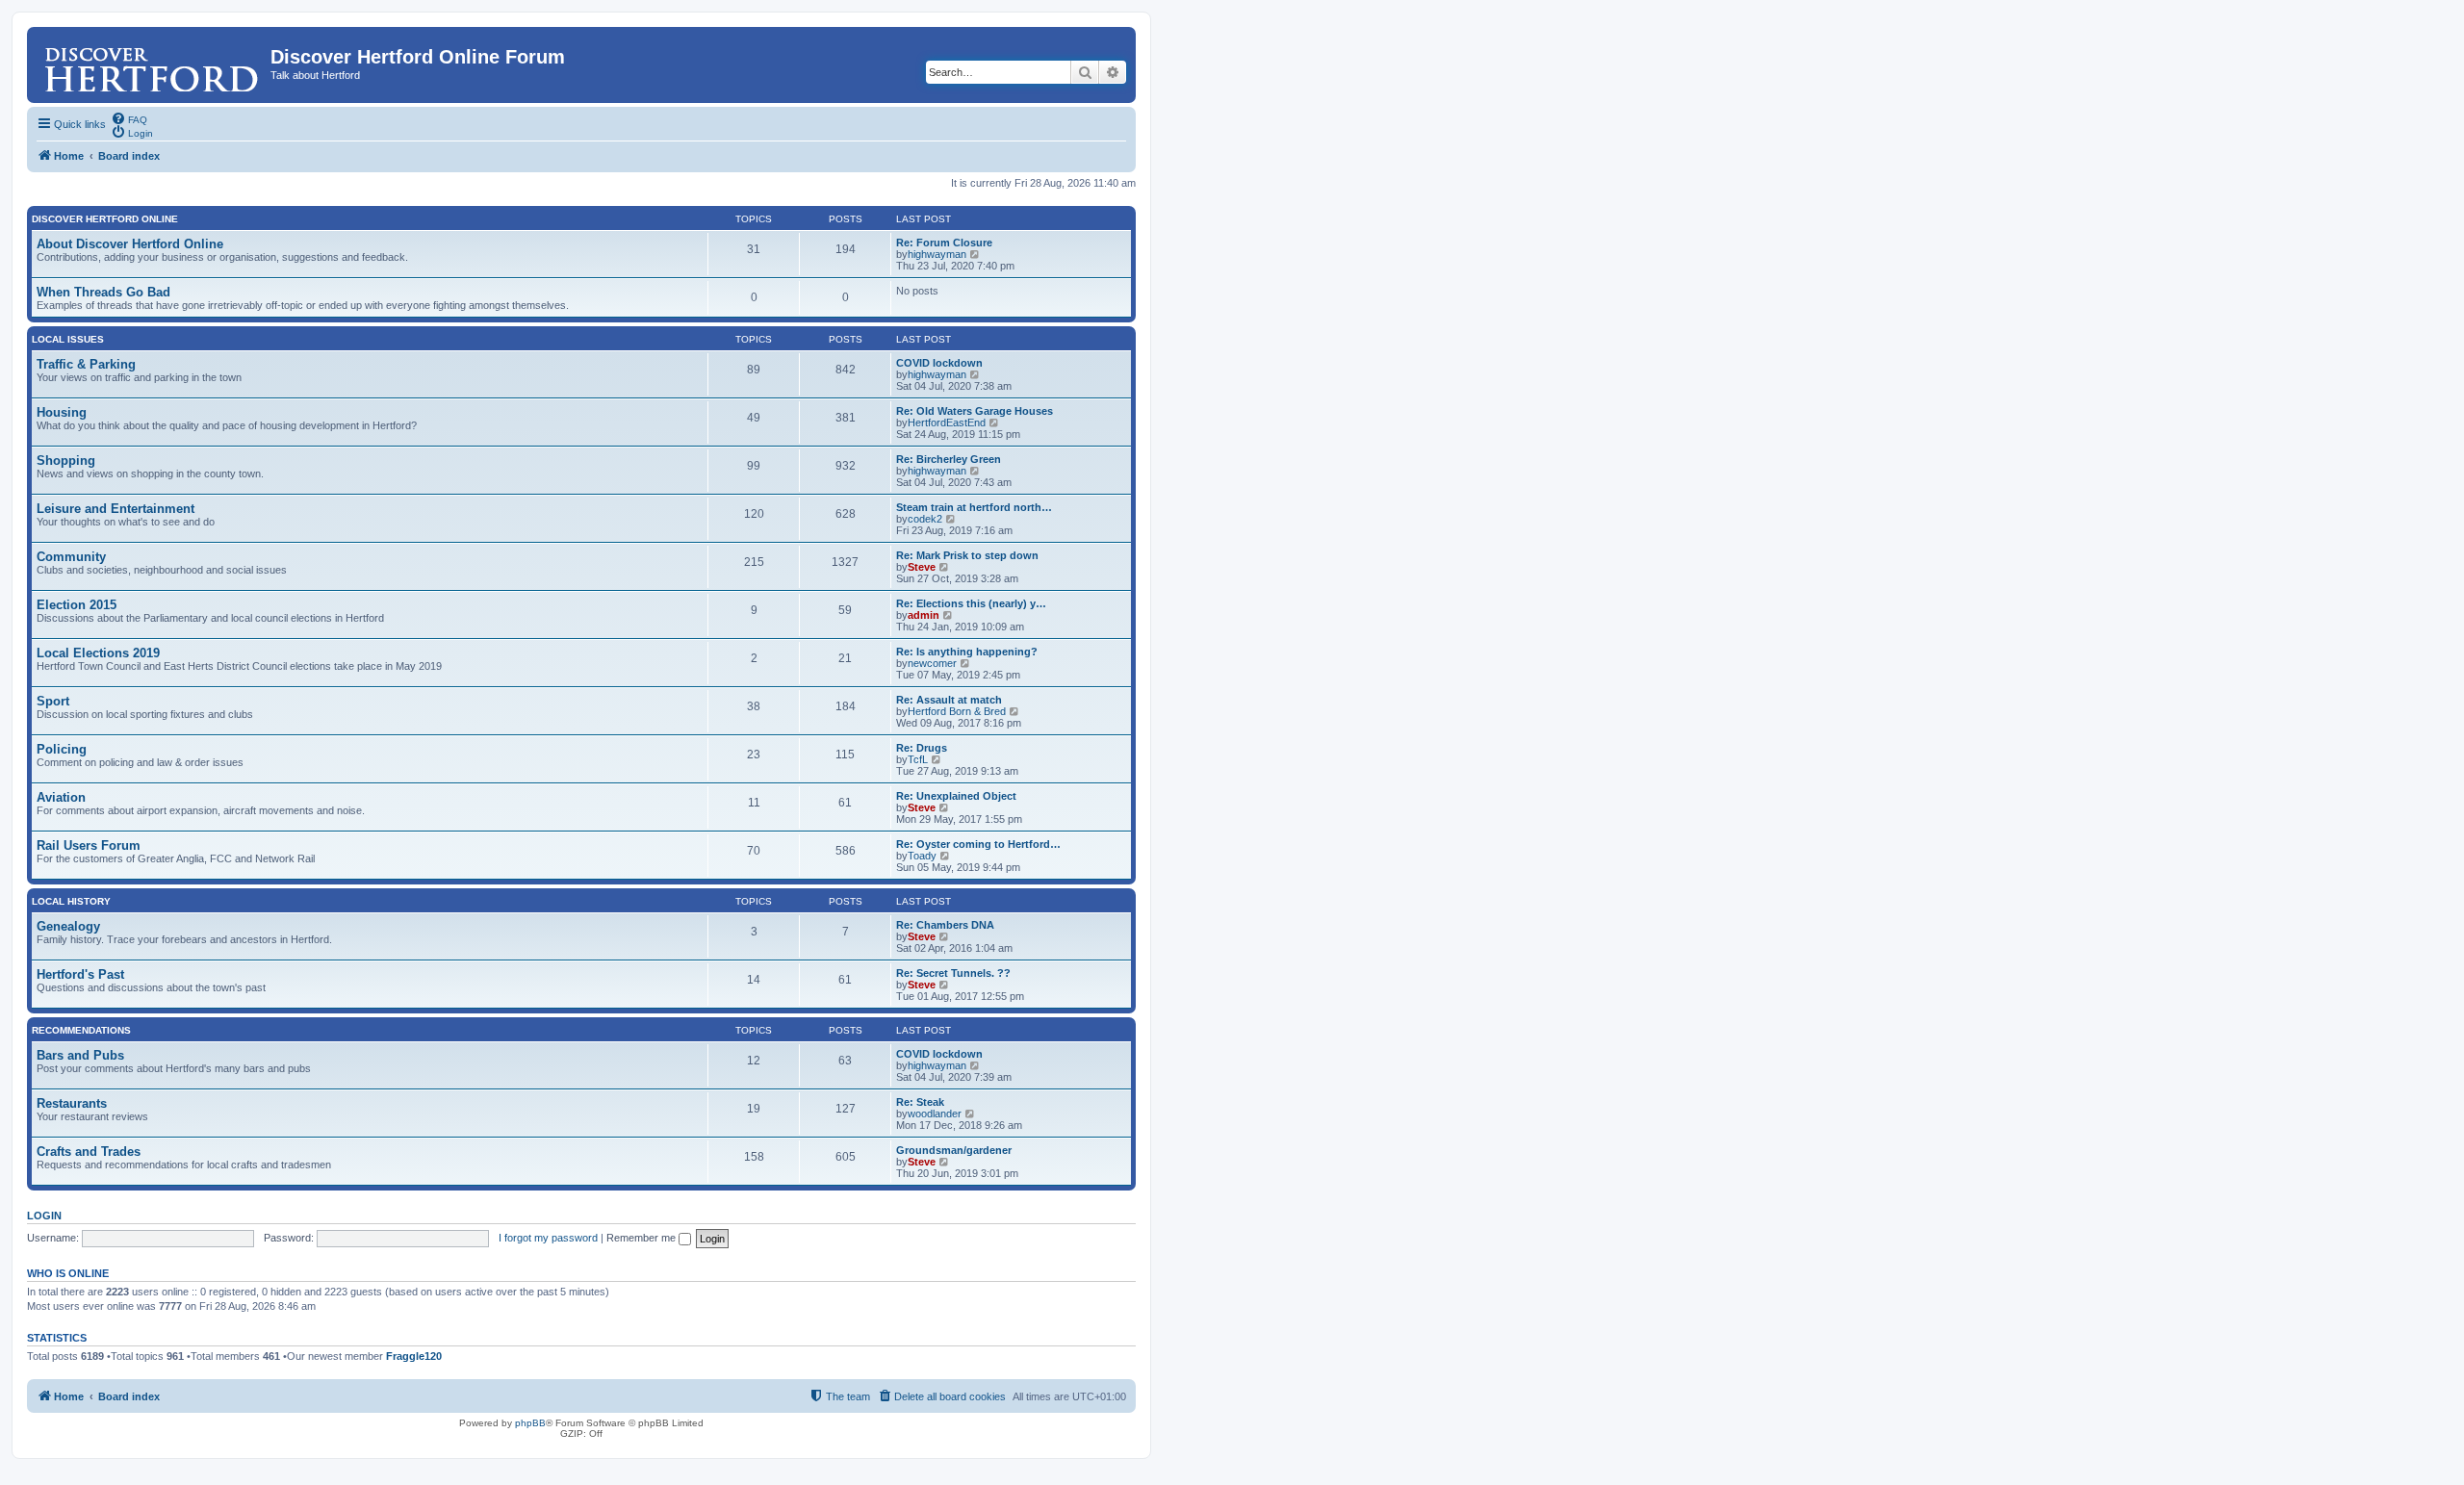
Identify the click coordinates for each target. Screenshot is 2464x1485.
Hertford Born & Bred (957, 711)
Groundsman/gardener (954, 1150)
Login (44, 1216)
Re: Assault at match (949, 700)
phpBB (530, 1423)
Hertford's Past (80, 974)
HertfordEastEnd (947, 422)
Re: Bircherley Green (949, 459)
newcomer (932, 663)
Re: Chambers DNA (945, 925)
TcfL (918, 759)
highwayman (937, 254)
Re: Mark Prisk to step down (967, 555)
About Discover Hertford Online (130, 244)
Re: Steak (920, 1102)
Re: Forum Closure (944, 243)
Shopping (66, 461)
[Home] (151, 63)
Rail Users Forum (89, 845)
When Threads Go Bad (103, 292)
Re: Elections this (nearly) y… (971, 603)
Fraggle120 (414, 1356)
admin (924, 615)
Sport (53, 701)
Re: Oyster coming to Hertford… (978, 844)
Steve (922, 567)
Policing (62, 749)
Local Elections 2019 (98, 653)
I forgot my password (548, 1238)
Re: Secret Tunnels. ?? (953, 973)
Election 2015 (77, 605)
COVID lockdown (939, 363)
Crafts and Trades (89, 1152)
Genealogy (68, 926)
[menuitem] (129, 118)
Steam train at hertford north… (974, 507)
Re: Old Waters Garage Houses (975, 411)
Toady (922, 856)
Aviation (61, 797)
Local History (71, 901)
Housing (62, 412)
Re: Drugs (922, 748)
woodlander (935, 1114)
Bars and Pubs (80, 1055)
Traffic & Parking (86, 364)
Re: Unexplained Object (956, 796)
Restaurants (72, 1103)
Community (71, 557)
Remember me (642, 1238)
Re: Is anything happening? (967, 652)
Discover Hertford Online (105, 219)
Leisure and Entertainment (115, 509)
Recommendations (81, 1030)
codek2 (925, 519)
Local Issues (68, 339)
